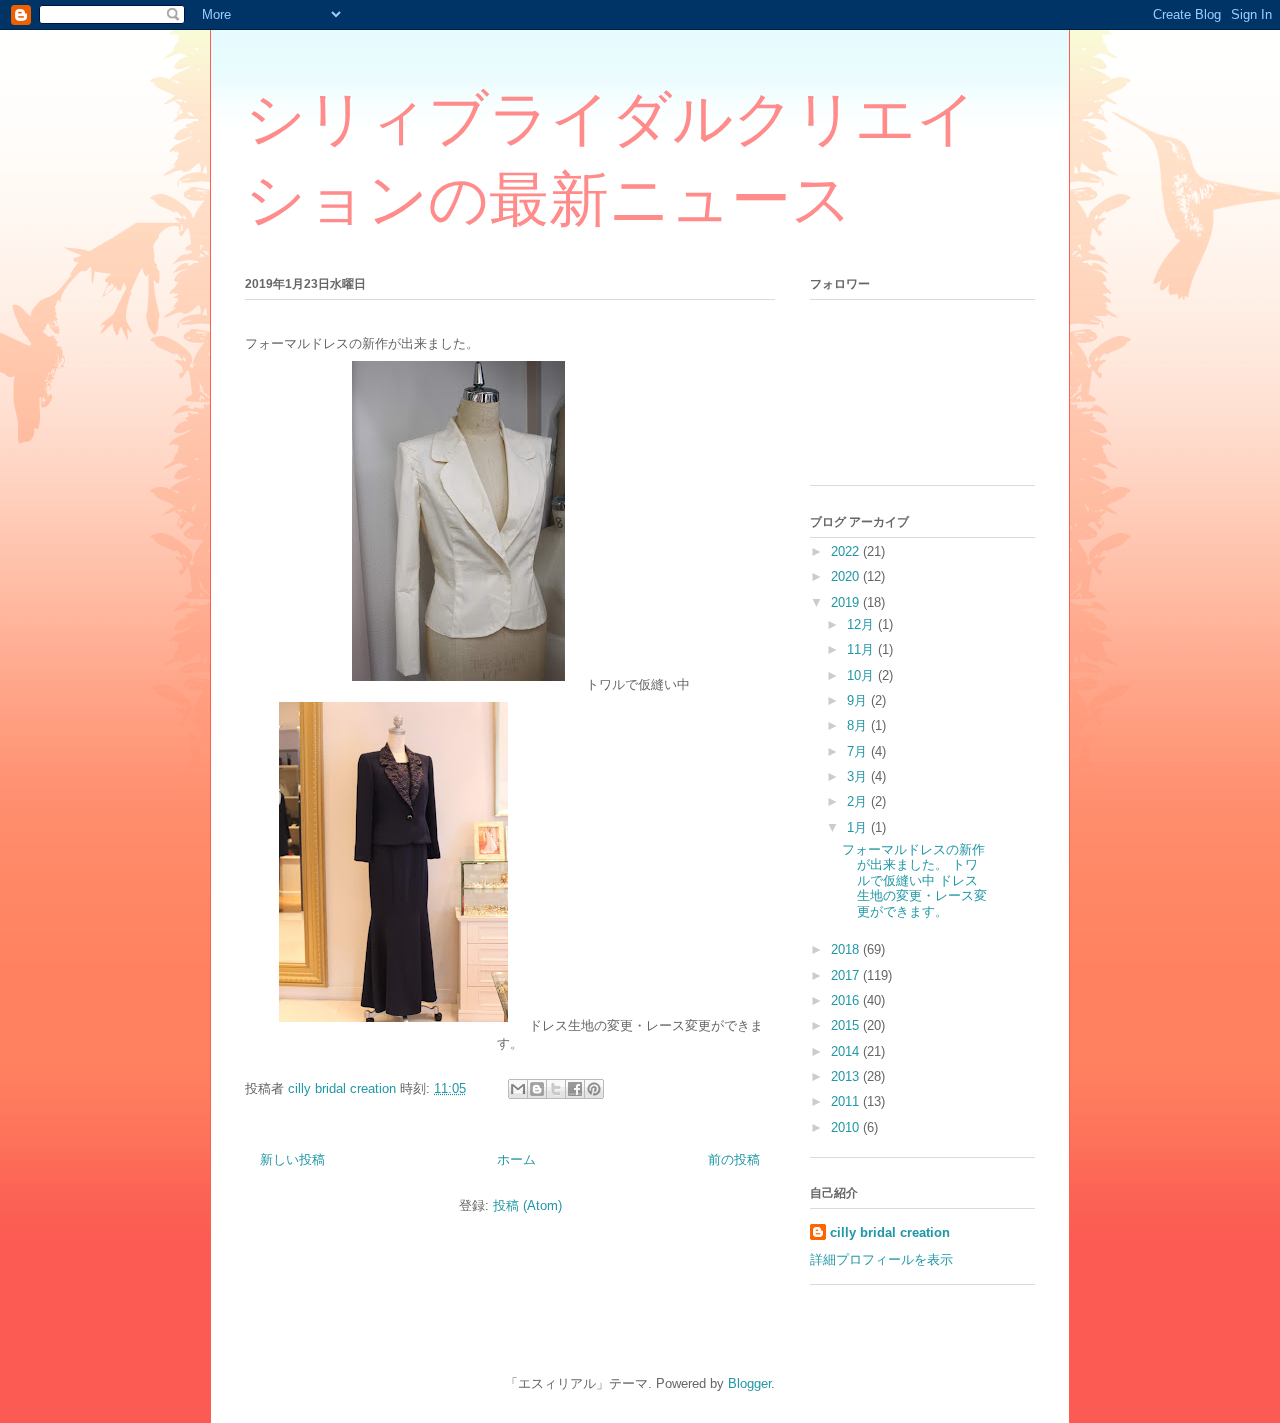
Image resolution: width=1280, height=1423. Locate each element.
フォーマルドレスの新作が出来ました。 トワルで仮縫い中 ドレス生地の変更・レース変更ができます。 (914, 880)
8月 (859, 725)
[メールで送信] (518, 1089)
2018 (847, 949)
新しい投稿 (292, 1159)
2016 (847, 1000)
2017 (847, 975)
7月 (859, 751)
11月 (862, 649)
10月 (862, 675)
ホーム (516, 1159)
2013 (847, 1076)
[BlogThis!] (537, 1089)
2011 (847, 1101)
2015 (847, 1025)
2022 (847, 551)
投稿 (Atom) (527, 1205)
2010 (847, 1127)
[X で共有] (556, 1089)
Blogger (749, 1383)
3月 (859, 776)
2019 (847, 602)
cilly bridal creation (890, 1232)
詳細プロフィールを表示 (881, 1259)
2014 (847, 1051)
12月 (862, 624)
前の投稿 (734, 1159)
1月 (859, 827)
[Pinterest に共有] (594, 1089)
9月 (859, 700)
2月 (859, 801)
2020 (847, 576)
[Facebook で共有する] (575, 1089)
